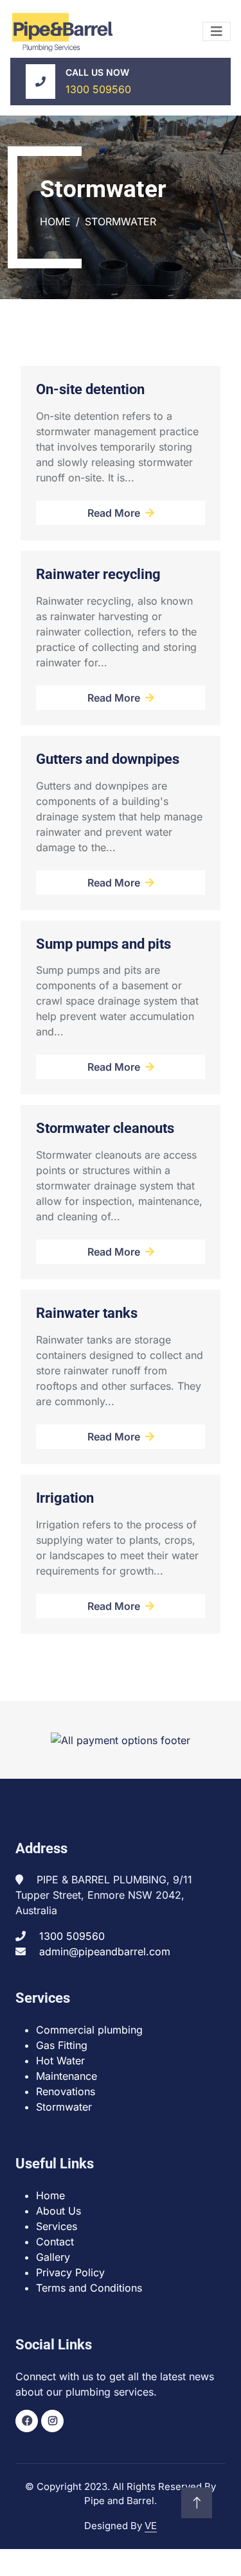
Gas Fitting (62, 2045)
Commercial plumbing (89, 2030)
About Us (58, 2211)
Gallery (53, 2257)
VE (151, 2526)
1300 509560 (98, 89)
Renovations (66, 2091)
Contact (55, 2242)
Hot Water (60, 2061)
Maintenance (67, 2076)
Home (55, 221)
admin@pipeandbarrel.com (105, 1951)
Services (57, 2226)
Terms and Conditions (89, 2288)
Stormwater (64, 2107)
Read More (114, 513)
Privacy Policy (70, 2272)
